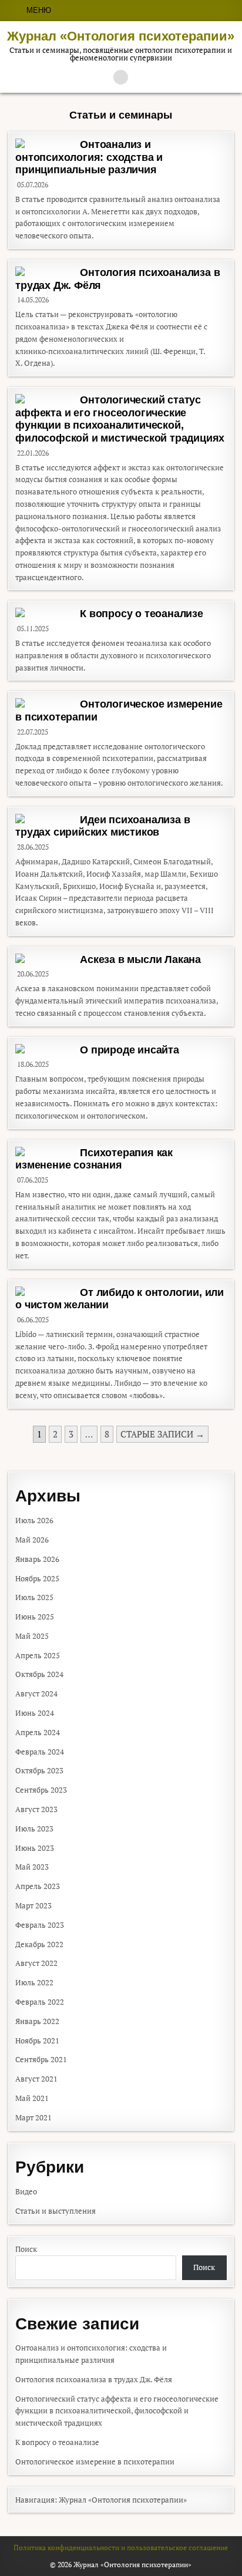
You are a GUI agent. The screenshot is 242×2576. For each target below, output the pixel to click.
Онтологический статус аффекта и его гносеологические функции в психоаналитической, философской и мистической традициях (120, 419)
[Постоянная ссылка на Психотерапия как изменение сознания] (45, 1151)
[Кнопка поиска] (121, 77)
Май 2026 (32, 1540)
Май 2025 (32, 1636)
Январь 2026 (37, 1559)
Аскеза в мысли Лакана (140, 959)
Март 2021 (33, 2117)
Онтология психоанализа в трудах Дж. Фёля (94, 2379)
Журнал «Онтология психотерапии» (121, 36)
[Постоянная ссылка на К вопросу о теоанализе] (45, 612)
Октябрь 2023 (39, 1770)
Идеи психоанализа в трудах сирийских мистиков (102, 826)
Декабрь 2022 (39, 1944)
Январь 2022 (37, 2021)
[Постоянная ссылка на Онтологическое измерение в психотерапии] (45, 703)
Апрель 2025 (38, 1655)
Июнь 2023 (35, 1848)
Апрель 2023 (38, 1886)
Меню (39, 10)
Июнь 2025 (35, 1617)
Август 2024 (36, 1693)
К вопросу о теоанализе (142, 614)
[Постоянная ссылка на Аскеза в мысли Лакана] (45, 958)
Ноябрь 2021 (37, 2040)
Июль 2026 (34, 1520)
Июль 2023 (34, 1829)
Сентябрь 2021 (41, 2059)
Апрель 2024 (38, 1732)
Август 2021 (36, 2079)
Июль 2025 (34, 1597)
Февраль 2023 (40, 1925)
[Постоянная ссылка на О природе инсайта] (45, 1049)
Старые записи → (162, 1434)
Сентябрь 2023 (41, 1790)
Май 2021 (32, 2098)
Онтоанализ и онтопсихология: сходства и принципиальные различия (89, 157)
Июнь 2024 (35, 1713)
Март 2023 (33, 1905)
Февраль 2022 (40, 2002)
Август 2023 (36, 1809)
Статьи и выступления (56, 2211)
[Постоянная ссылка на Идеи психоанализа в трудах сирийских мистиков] (45, 819)
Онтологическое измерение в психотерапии (95, 2461)
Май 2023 (32, 1867)
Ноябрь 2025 (37, 1578)
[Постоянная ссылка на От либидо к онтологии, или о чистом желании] (45, 1291)
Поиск (26, 2249)
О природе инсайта (130, 1050)
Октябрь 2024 (39, 1674)
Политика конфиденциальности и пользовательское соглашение (121, 2548)
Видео (26, 2191)
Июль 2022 (34, 1982)
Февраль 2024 (40, 1752)
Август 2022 (36, 1963)
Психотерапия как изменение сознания (94, 1159)
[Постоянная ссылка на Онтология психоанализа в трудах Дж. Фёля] (45, 271)
